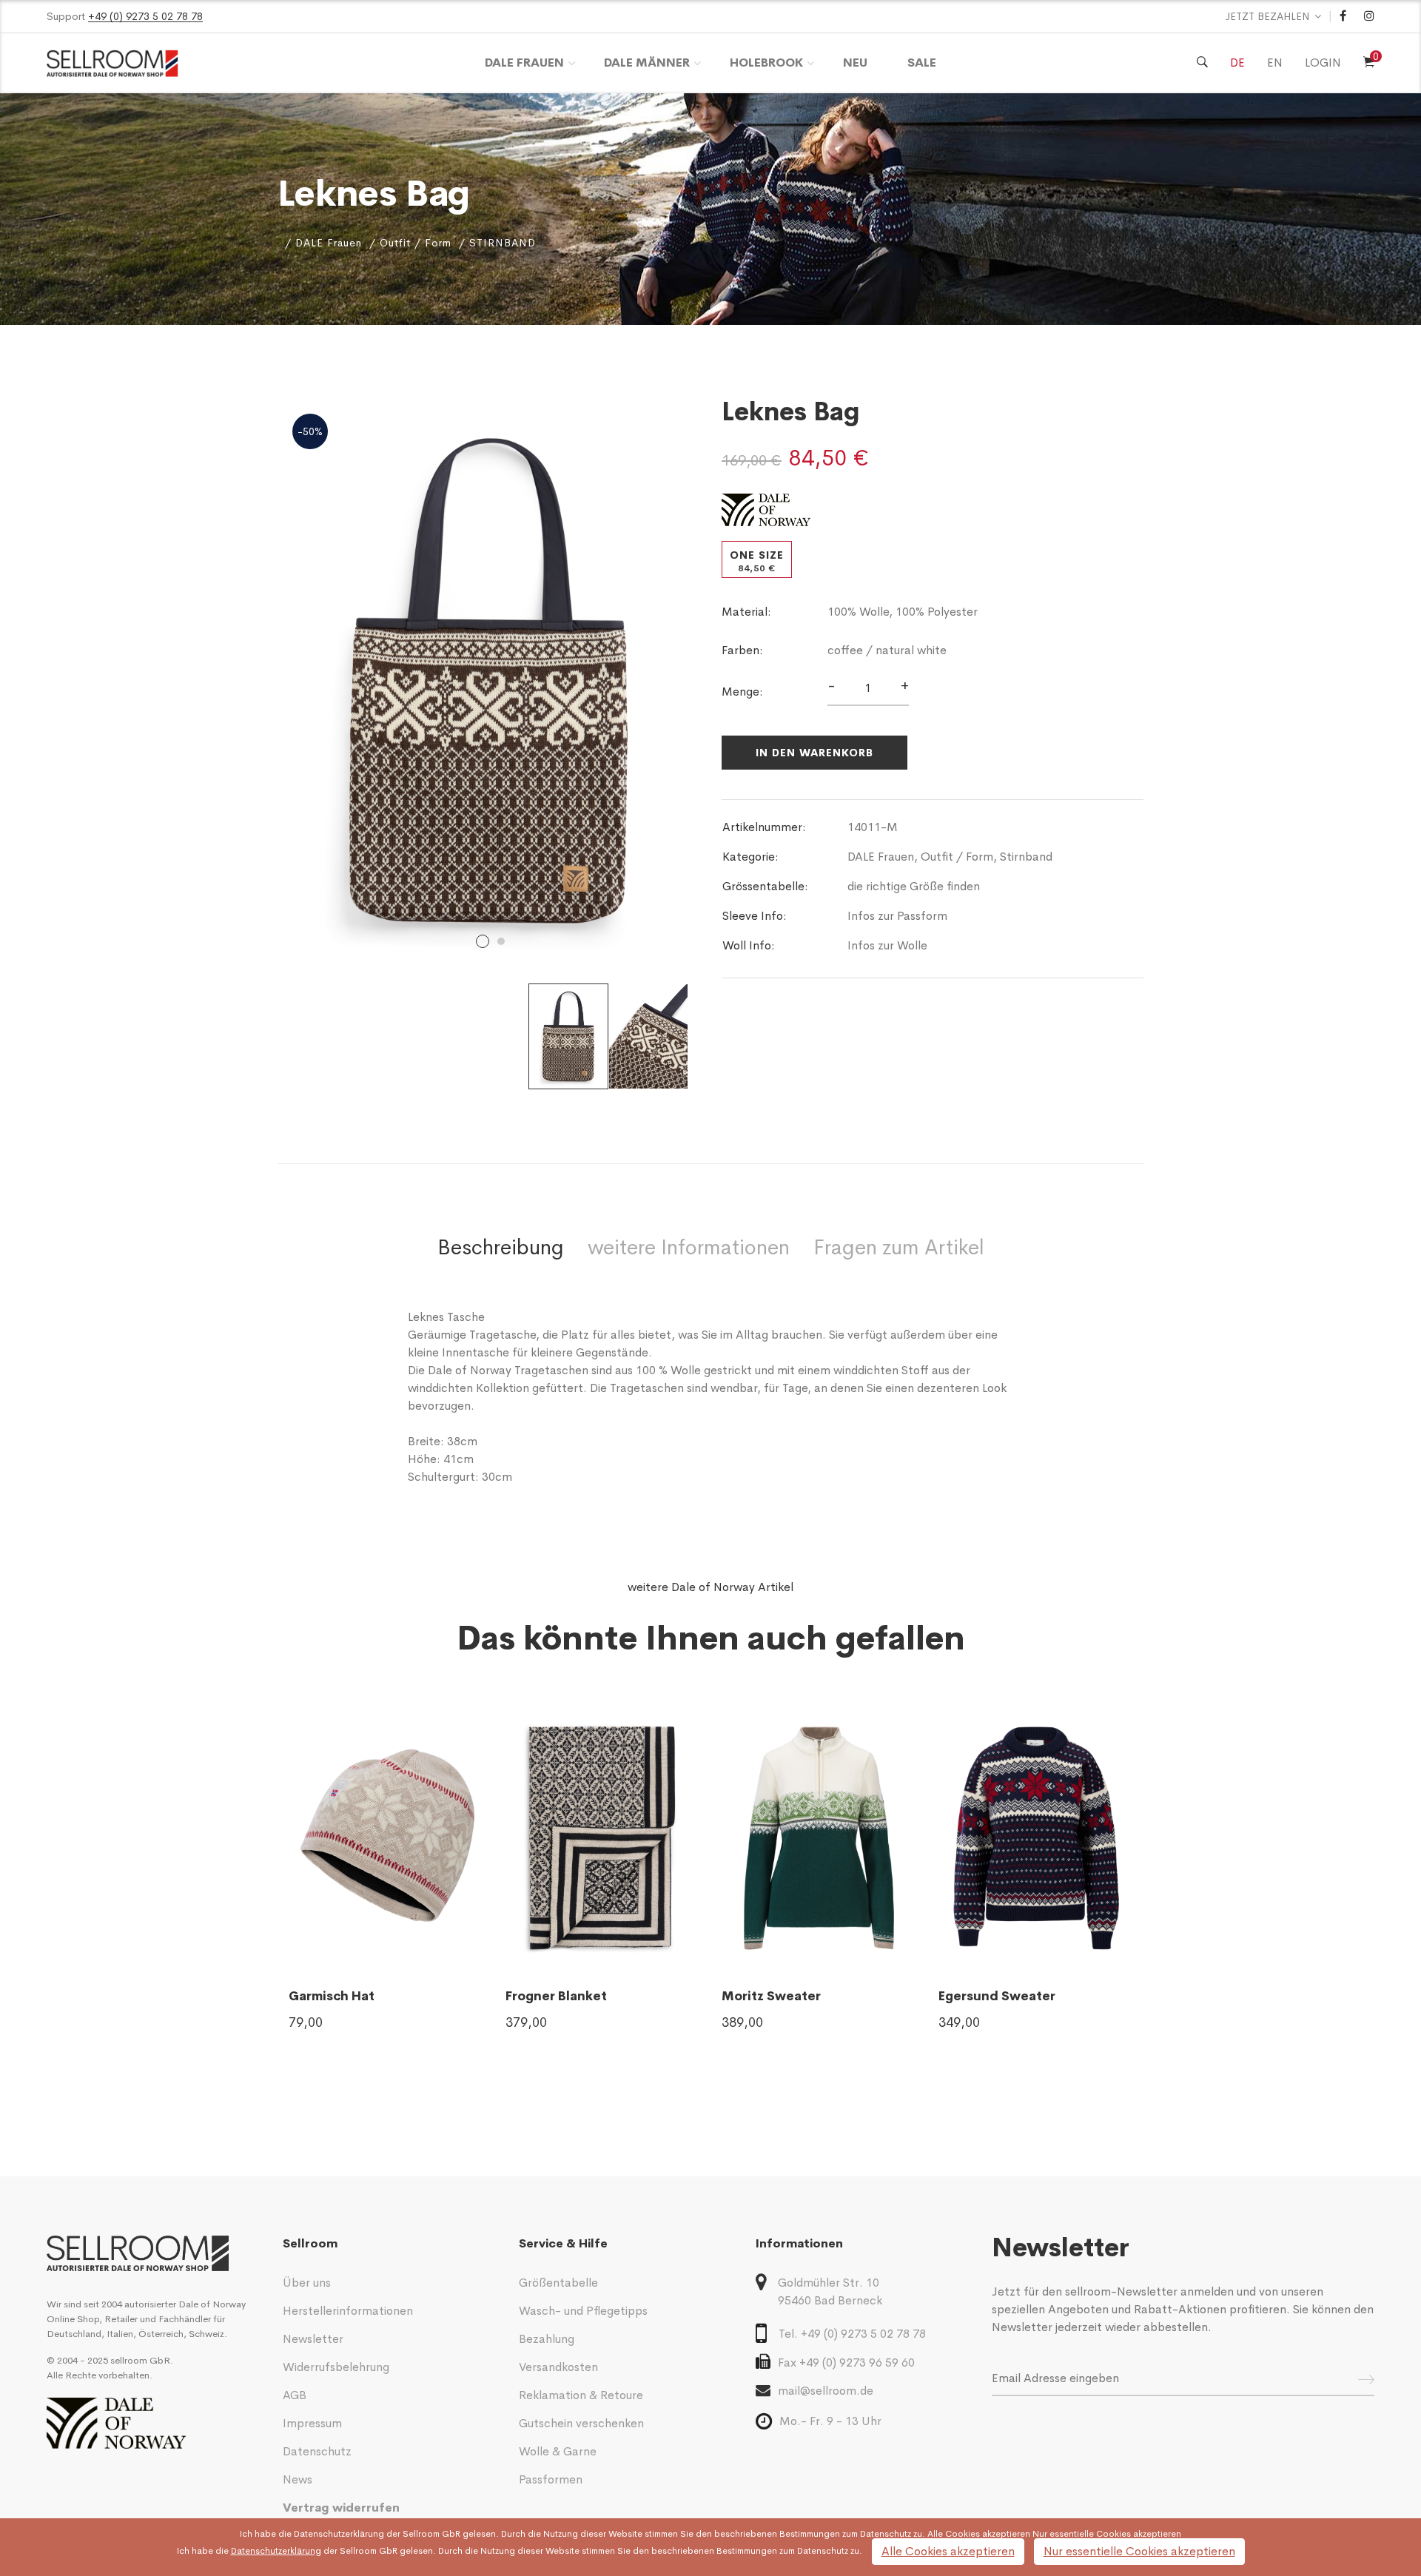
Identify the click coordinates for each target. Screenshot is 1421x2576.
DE (1237, 63)
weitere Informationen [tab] (689, 1247)
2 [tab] (501, 941)
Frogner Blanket (556, 1996)
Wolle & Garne (558, 2451)
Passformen (551, 2479)
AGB (295, 2395)
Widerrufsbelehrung (336, 2367)
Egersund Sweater (997, 1996)
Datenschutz (317, 2451)
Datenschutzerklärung (339, 2534)
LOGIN (1323, 63)
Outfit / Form (416, 243)
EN (1275, 63)
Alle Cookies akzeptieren (948, 2551)
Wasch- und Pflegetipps (583, 2311)
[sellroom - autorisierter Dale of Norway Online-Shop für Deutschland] (154, 2254)
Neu (855, 63)
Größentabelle (558, 2283)
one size (757, 561)
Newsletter (313, 2339)
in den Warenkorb (814, 753)
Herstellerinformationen (348, 2311)
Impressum (312, 2423)
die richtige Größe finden (914, 886)
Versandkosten (558, 2367)
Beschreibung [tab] (501, 1247)
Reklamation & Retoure (581, 2395)
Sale (922, 63)
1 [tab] (483, 941)
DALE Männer (647, 63)
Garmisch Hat (332, 1996)
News (298, 2479)
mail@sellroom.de (826, 2391)
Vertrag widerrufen (341, 2508)
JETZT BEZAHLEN (1268, 16)
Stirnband (1026, 857)
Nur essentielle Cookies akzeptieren (1139, 2551)
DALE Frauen (524, 63)
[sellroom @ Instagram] (1369, 16)
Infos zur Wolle (887, 945)
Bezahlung (547, 2339)
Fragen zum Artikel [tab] (899, 1247)
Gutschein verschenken (581, 2423)
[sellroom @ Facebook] (1343, 16)
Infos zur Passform (897, 916)
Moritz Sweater (771, 1996)
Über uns (307, 2283)
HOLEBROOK (766, 63)
